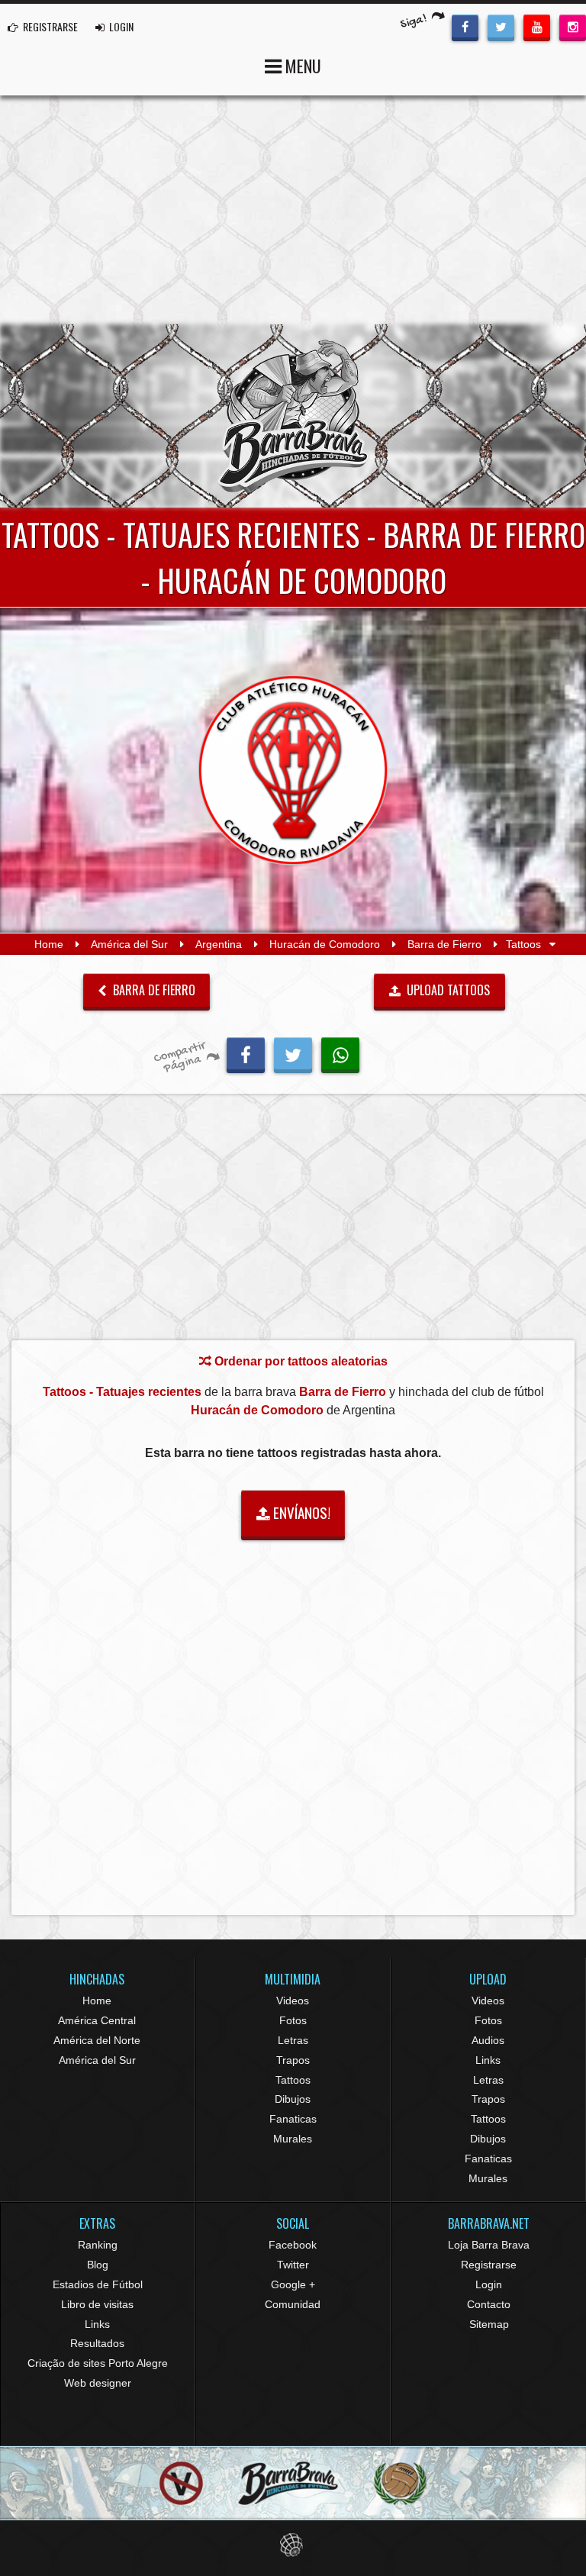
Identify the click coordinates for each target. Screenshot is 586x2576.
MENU (301, 66)
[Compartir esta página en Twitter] (293, 1053)
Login (489, 2284)
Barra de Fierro (444, 944)
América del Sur (129, 944)
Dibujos (293, 2099)
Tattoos (293, 2080)
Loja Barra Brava (489, 2245)
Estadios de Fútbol (98, 2284)
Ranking (98, 2245)
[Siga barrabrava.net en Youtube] (537, 26)
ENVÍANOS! (300, 1512)
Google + (293, 2284)
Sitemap (489, 2324)
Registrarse (489, 2265)
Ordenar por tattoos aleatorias (299, 1361)
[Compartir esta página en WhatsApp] (340, 1053)
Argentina (219, 944)
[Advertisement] (293, 210)
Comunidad (293, 2304)
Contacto (489, 2304)
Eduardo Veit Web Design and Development (293, 2545)
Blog (98, 2265)
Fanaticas (293, 2119)
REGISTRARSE (49, 26)
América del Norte (97, 2040)
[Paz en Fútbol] (181, 2483)
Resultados (97, 2343)
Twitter (293, 2265)
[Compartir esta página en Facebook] (246, 1053)
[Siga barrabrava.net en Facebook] (465, 26)
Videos (293, 2001)
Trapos (293, 2060)
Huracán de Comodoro (325, 944)
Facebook (293, 2245)
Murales (293, 2139)
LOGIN (120, 26)
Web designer (98, 2383)
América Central (97, 2020)
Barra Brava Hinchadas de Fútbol (293, 416)
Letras (293, 2040)
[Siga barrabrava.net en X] (501, 26)
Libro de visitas (97, 2304)
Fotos (293, 2020)
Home (49, 944)
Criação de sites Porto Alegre (98, 2363)
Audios (488, 2040)
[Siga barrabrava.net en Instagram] (573, 26)
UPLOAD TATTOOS (447, 990)
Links (488, 2060)
